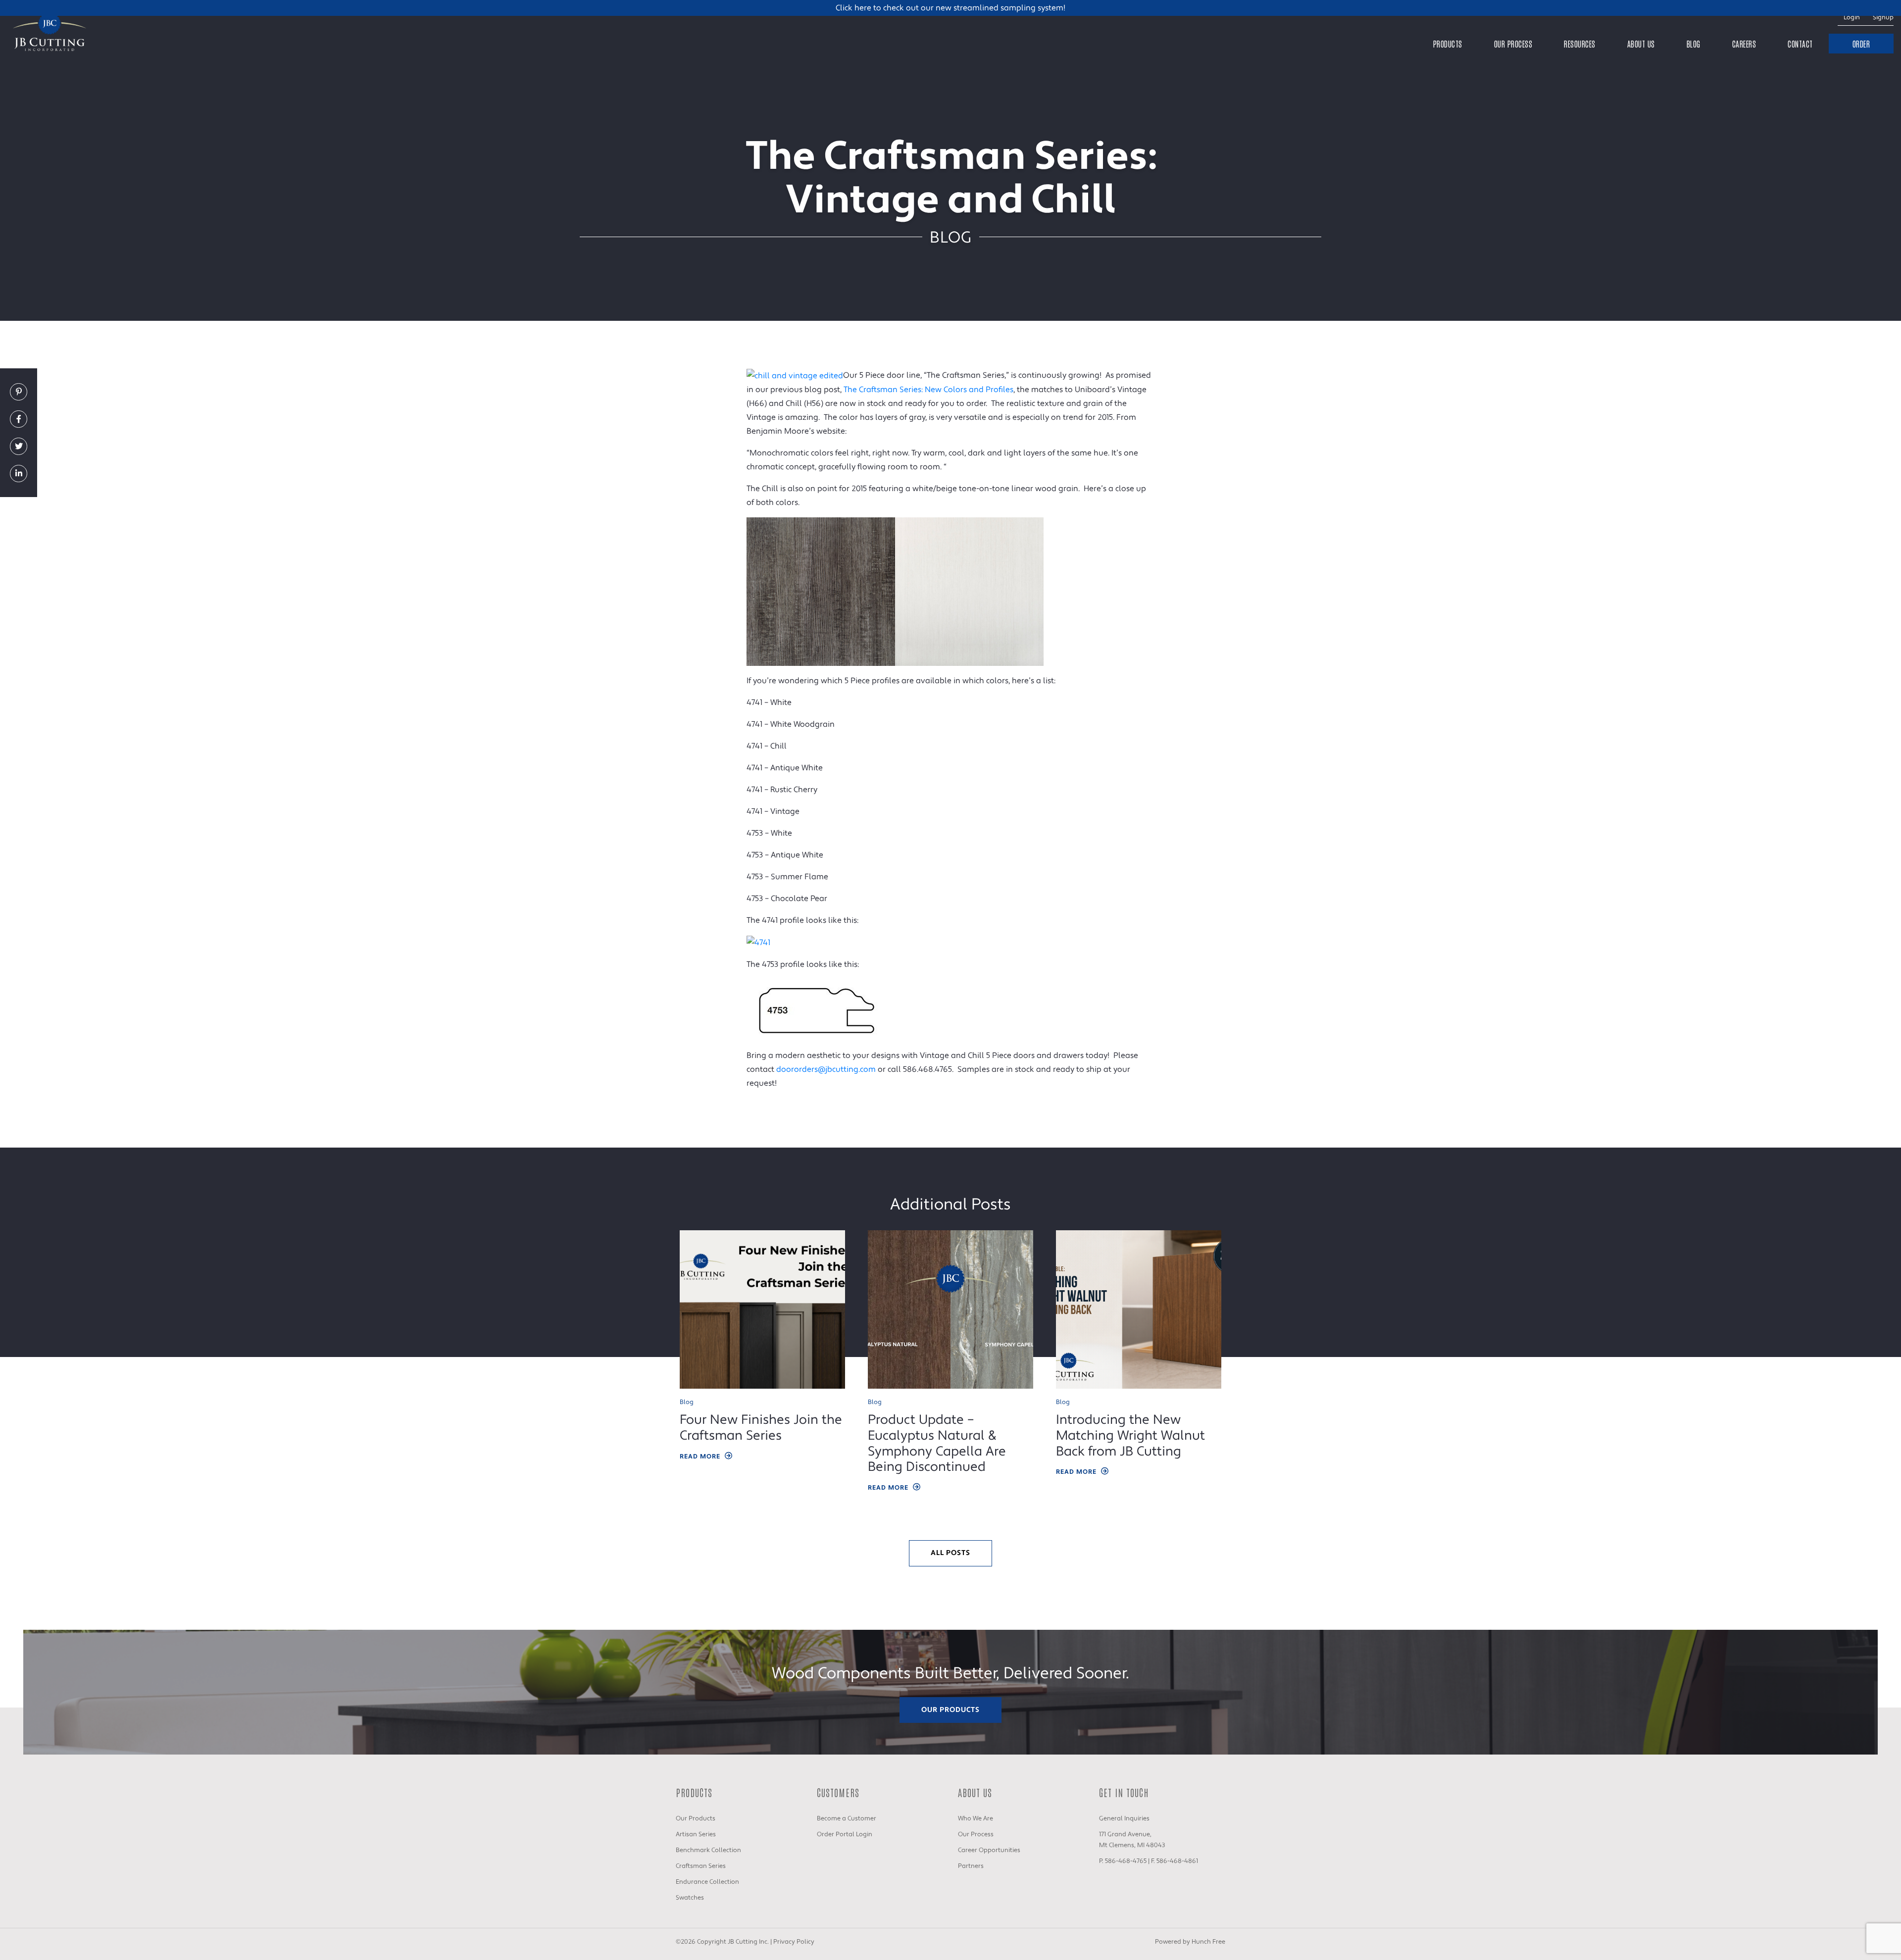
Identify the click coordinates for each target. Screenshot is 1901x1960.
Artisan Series (696, 1834)
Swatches (690, 1898)
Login (1852, 17)
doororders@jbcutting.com (826, 1069)
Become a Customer (847, 1818)
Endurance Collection (707, 1882)
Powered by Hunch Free (1190, 1942)
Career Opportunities (989, 1850)
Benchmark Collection (708, 1850)
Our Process (1513, 44)
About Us (1641, 44)
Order (1861, 44)
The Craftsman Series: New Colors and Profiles (928, 390)
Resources (1580, 44)
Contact (1800, 44)
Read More (700, 1457)
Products (1448, 44)
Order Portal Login (845, 1834)
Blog (1694, 44)
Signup (1883, 17)
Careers (1744, 44)
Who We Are (976, 1818)
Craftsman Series (701, 1866)
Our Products (950, 1710)
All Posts (950, 1553)
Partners (971, 1866)
